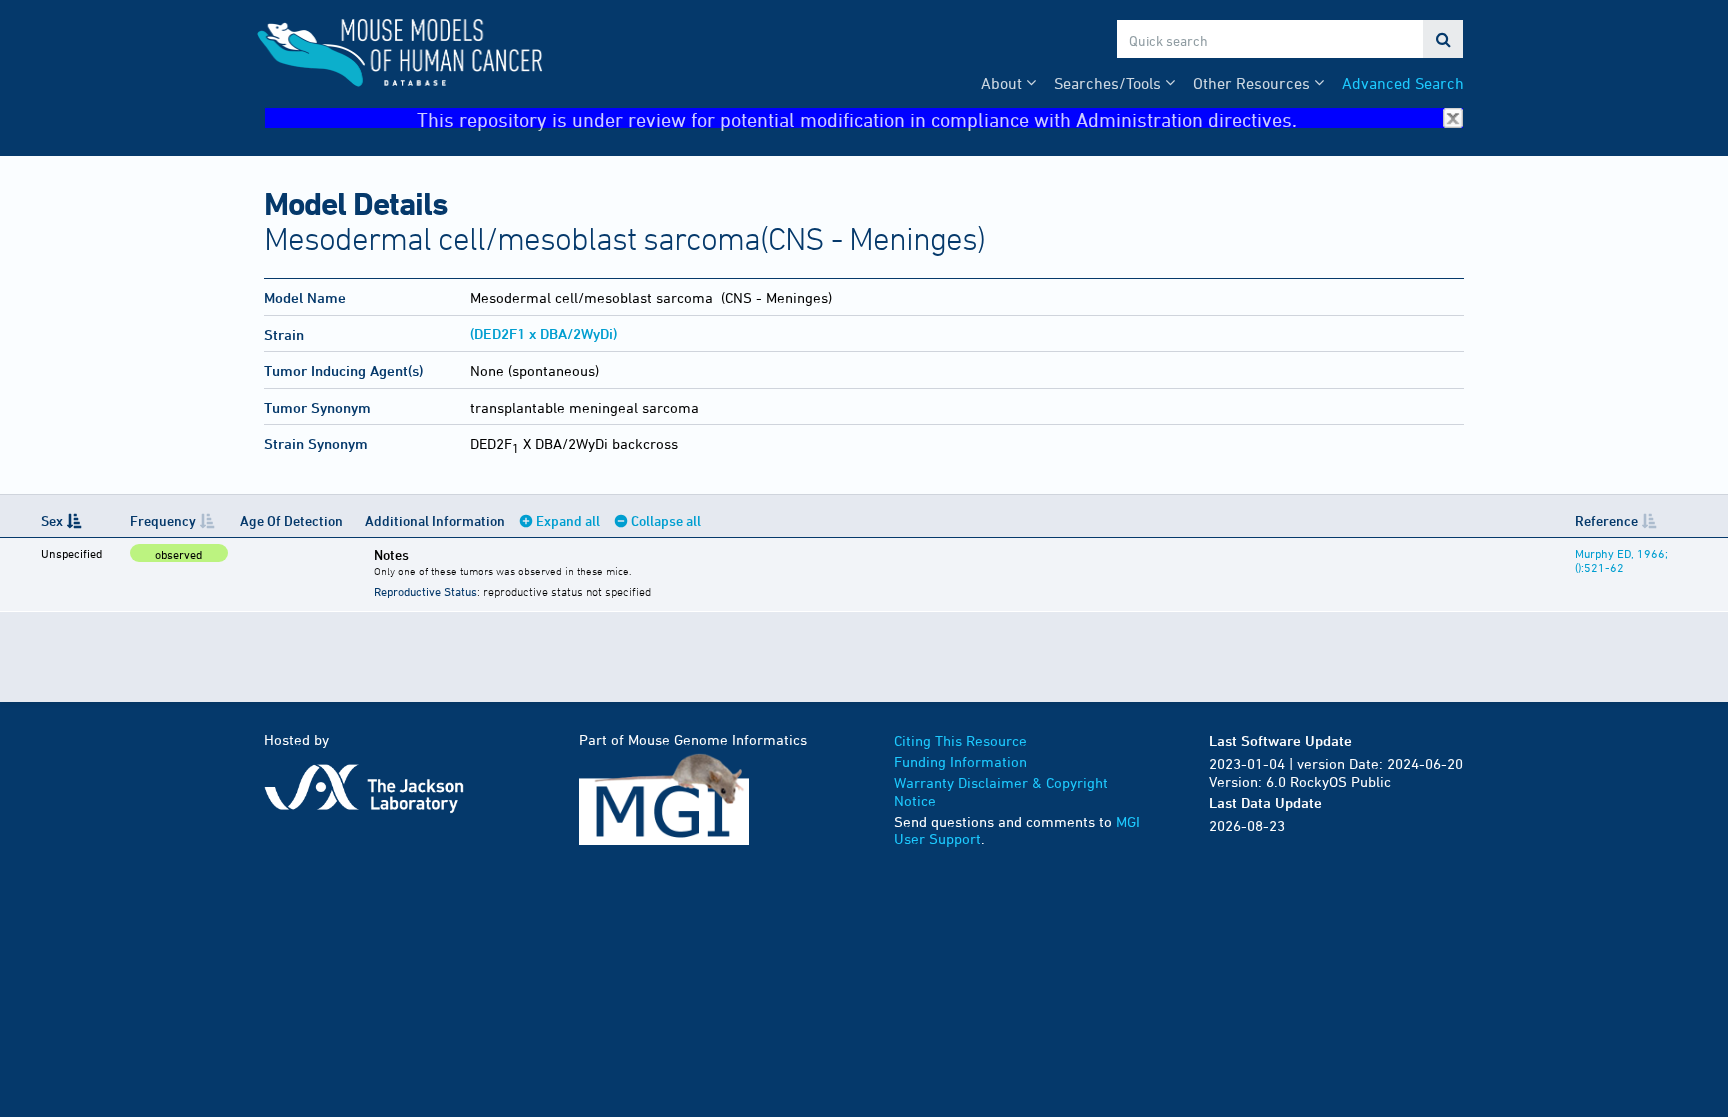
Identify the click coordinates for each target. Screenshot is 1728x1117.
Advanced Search (1403, 83)
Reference (1606, 520)
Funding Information (960, 761)
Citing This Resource (960, 740)
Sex (52, 520)
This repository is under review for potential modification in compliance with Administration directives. (857, 118)
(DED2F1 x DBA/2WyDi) (543, 333)
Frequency (163, 520)
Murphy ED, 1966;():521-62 (1621, 560)
